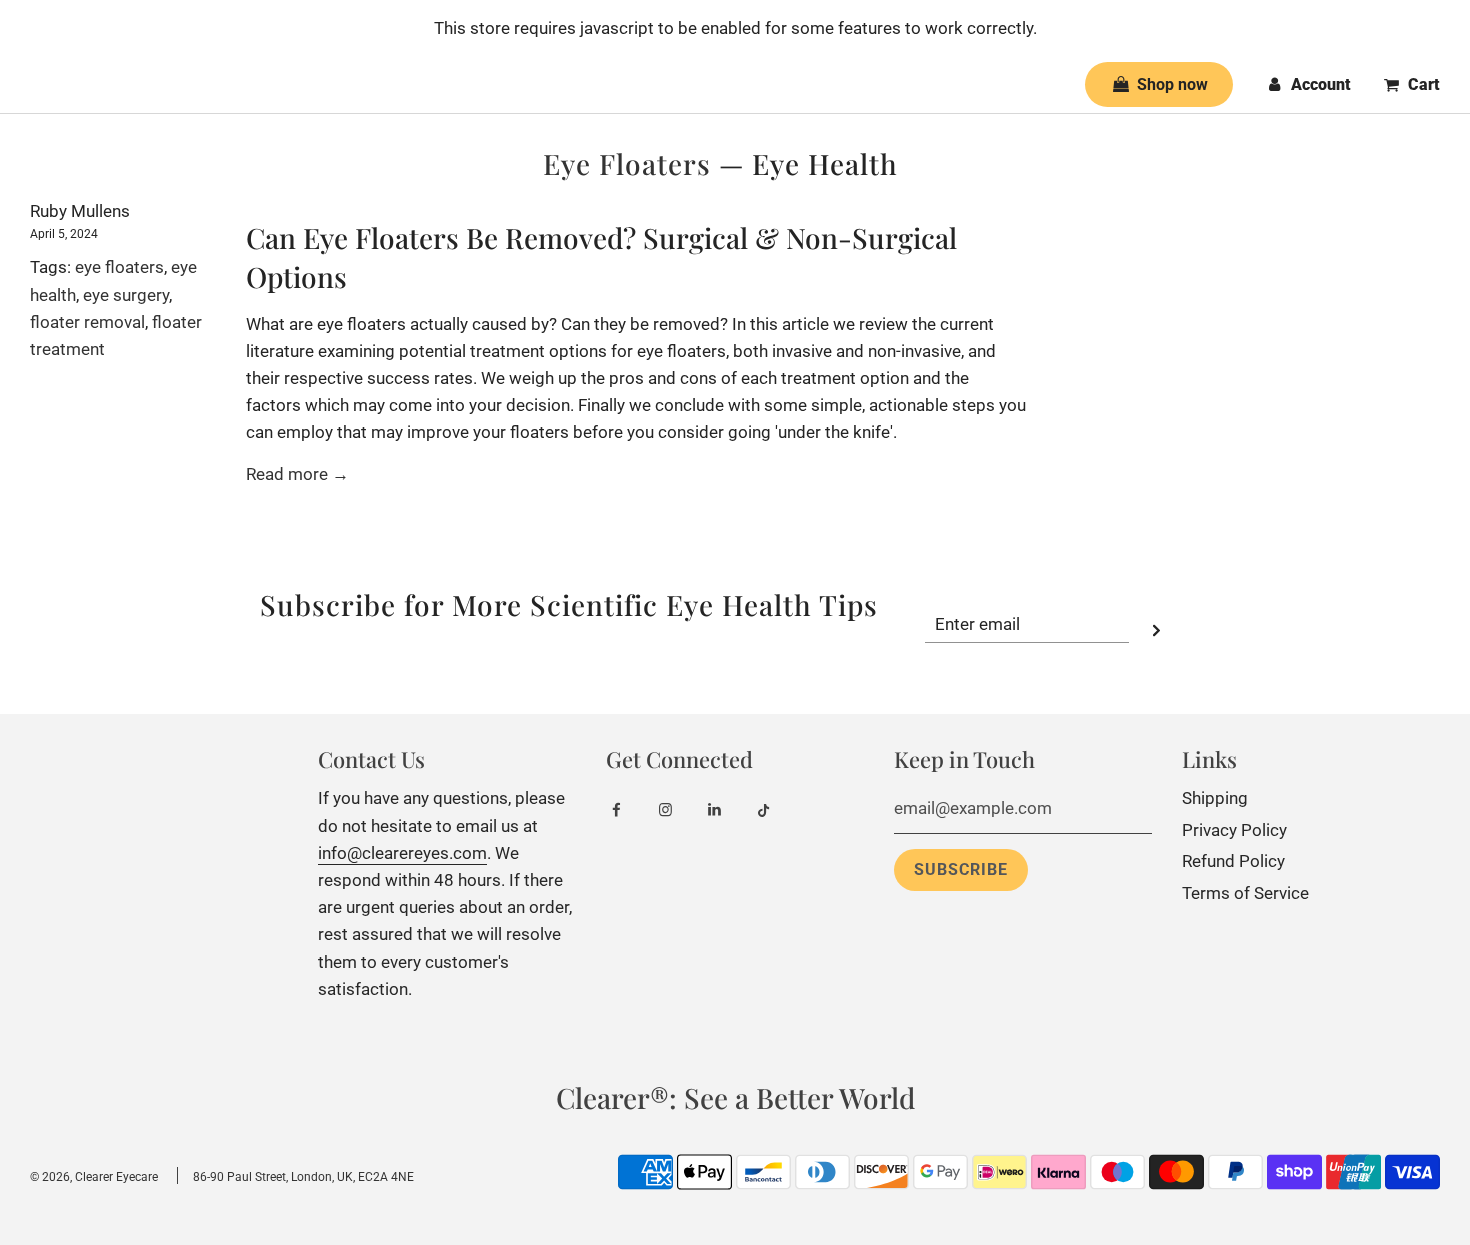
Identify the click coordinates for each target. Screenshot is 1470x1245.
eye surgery (126, 295)
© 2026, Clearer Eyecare (94, 1177)
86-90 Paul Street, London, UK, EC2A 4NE (303, 1177)
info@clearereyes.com (402, 853)
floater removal (87, 322)
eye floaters (119, 267)
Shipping (1215, 798)
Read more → (297, 474)
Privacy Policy (1234, 830)
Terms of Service (1245, 893)
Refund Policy (1233, 861)
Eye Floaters (627, 163)
